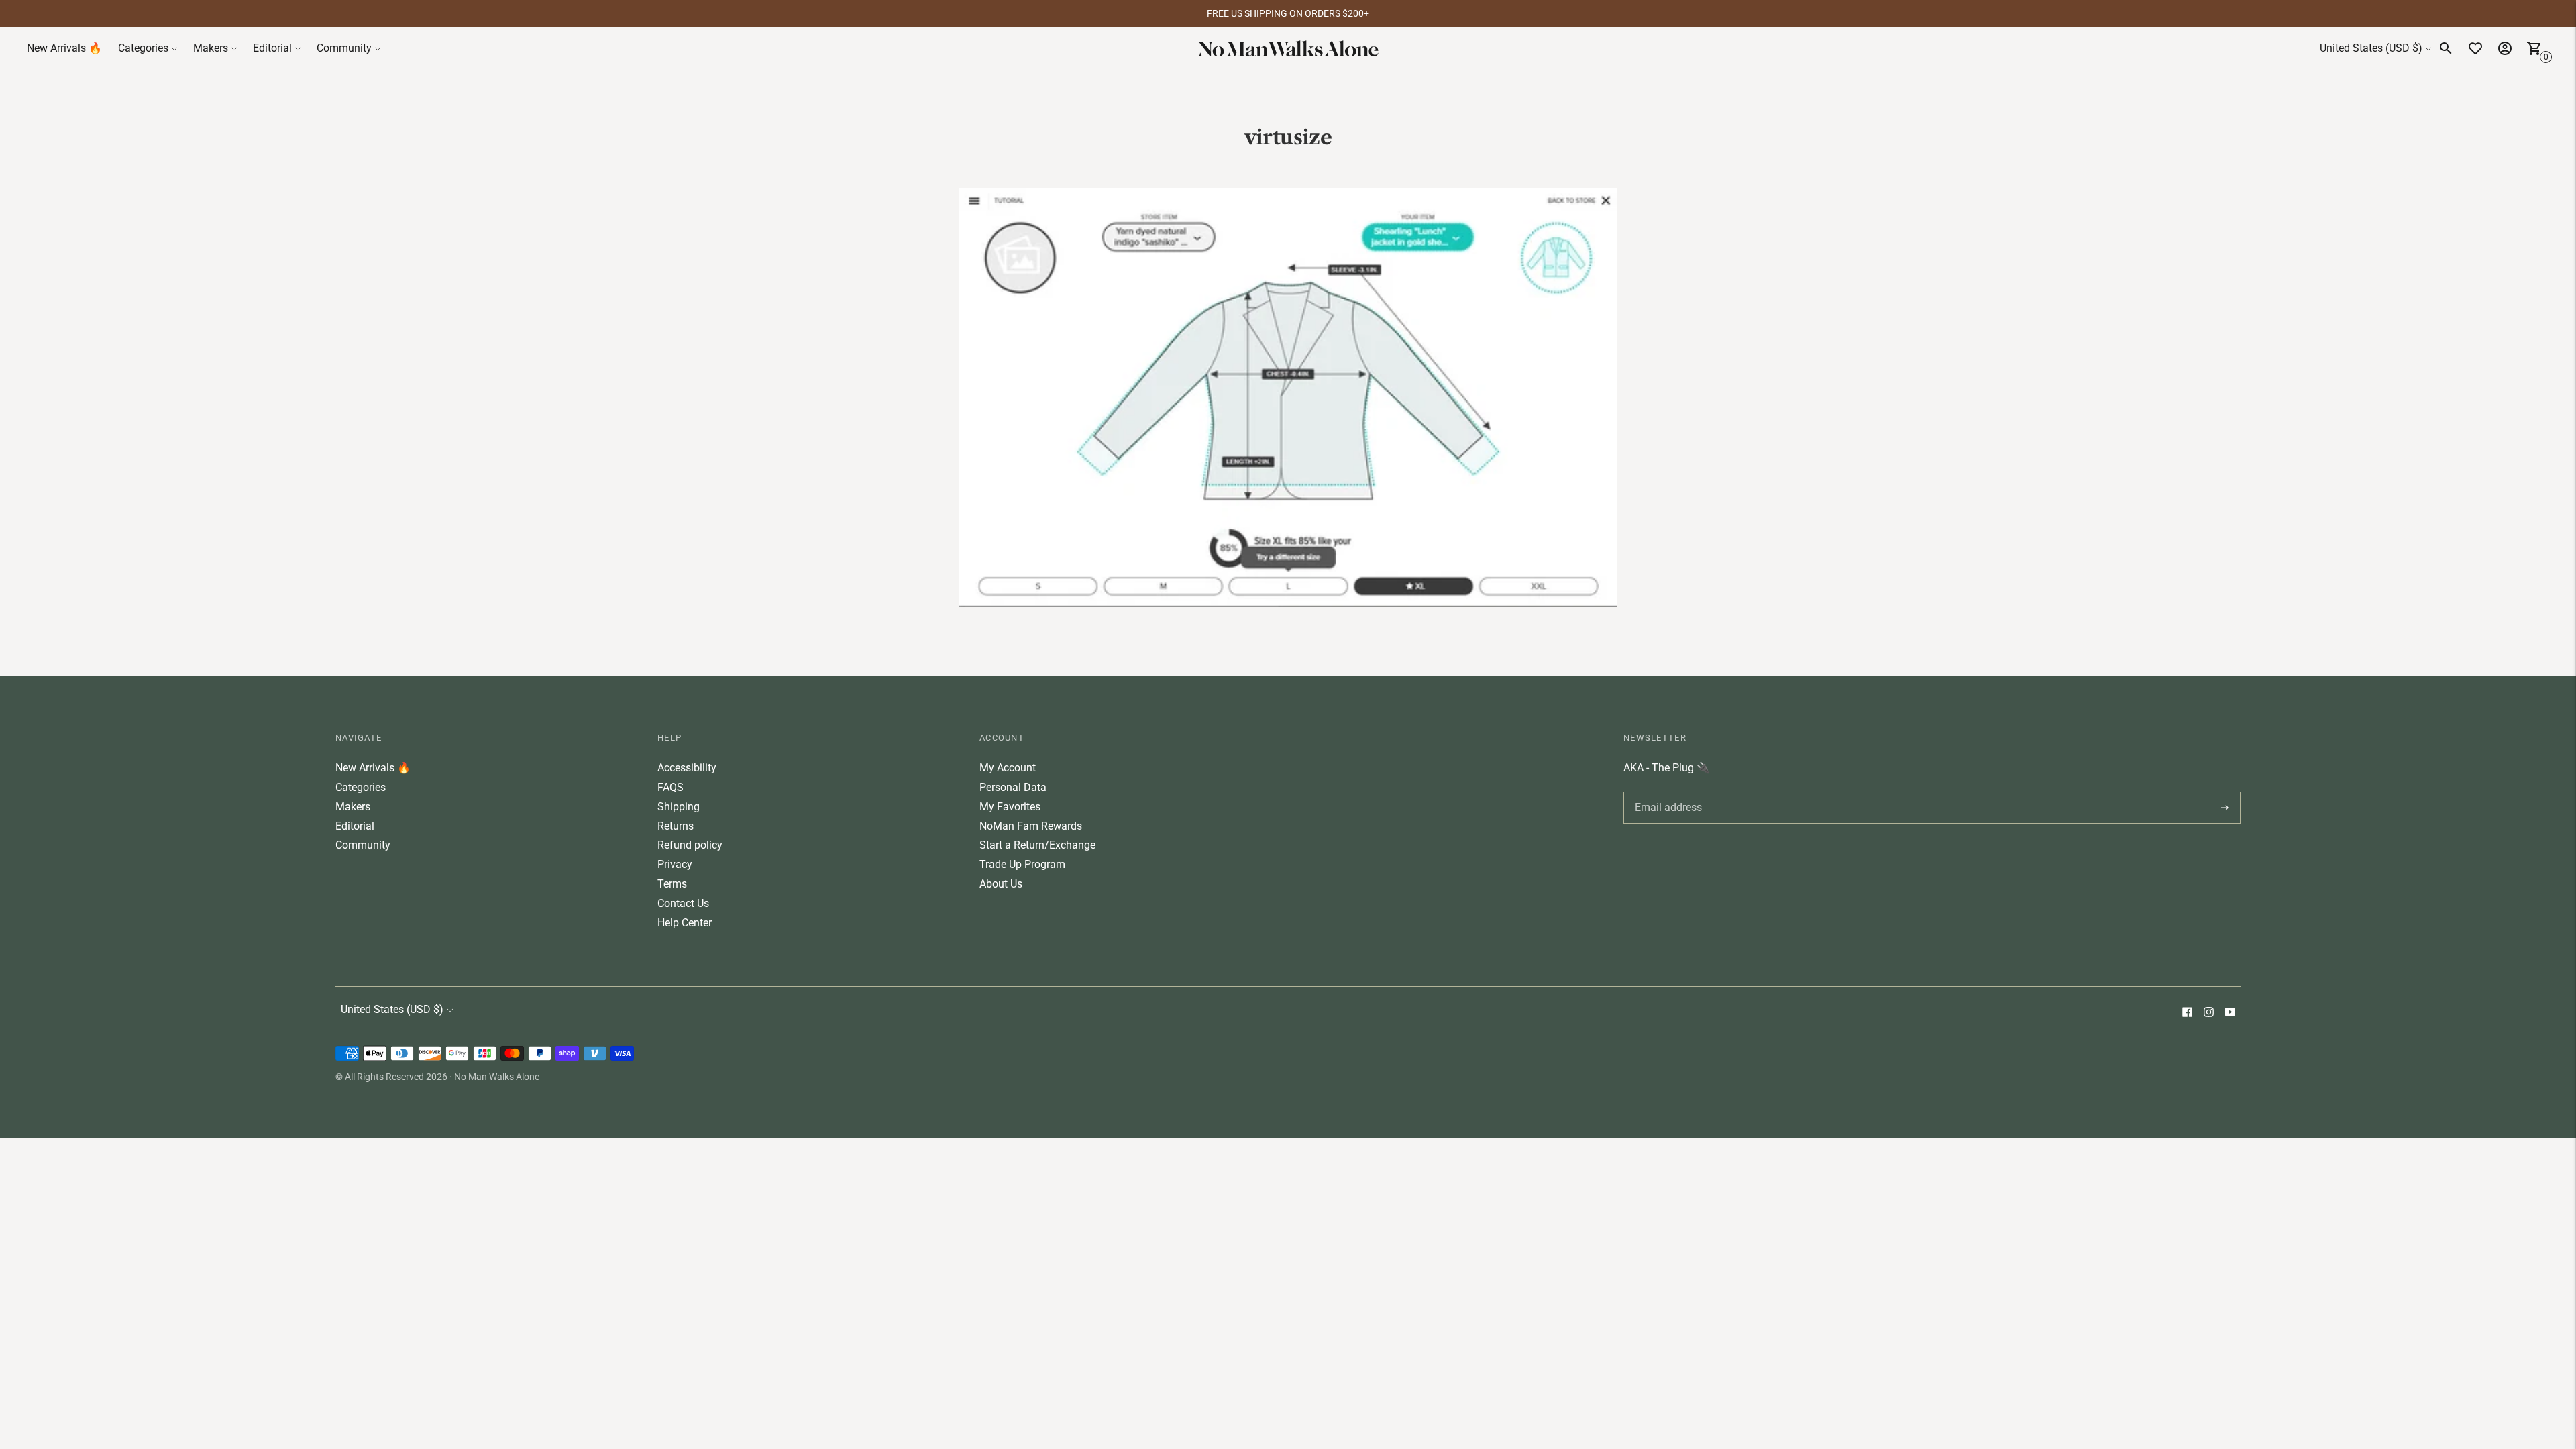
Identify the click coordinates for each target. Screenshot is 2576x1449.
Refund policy (690, 845)
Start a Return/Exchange (1037, 845)
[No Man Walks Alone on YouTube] (2230, 1013)
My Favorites (1010, 807)
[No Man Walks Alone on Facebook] (2187, 1013)
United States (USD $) (2371, 48)
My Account (1008, 768)
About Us (1001, 884)
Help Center (685, 923)
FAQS (670, 787)
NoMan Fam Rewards (1031, 826)
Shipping (679, 807)
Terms (672, 884)
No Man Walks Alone (497, 1077)
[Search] (2446, 48)
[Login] (2505, 48)
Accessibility (687, 768)
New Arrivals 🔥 (64, 48)
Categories (143, 48)
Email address (1666, 792)
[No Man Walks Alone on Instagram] (2208, 1013)
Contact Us (683, 903)
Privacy (675, 864)
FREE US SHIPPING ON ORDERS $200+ (1288, 13)
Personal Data (1013, 787)
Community (344, 48)
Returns (676, 826)
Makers (211, 48)
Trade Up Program (1022, 864)
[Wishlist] (2475, 48)
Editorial (272, 48)
